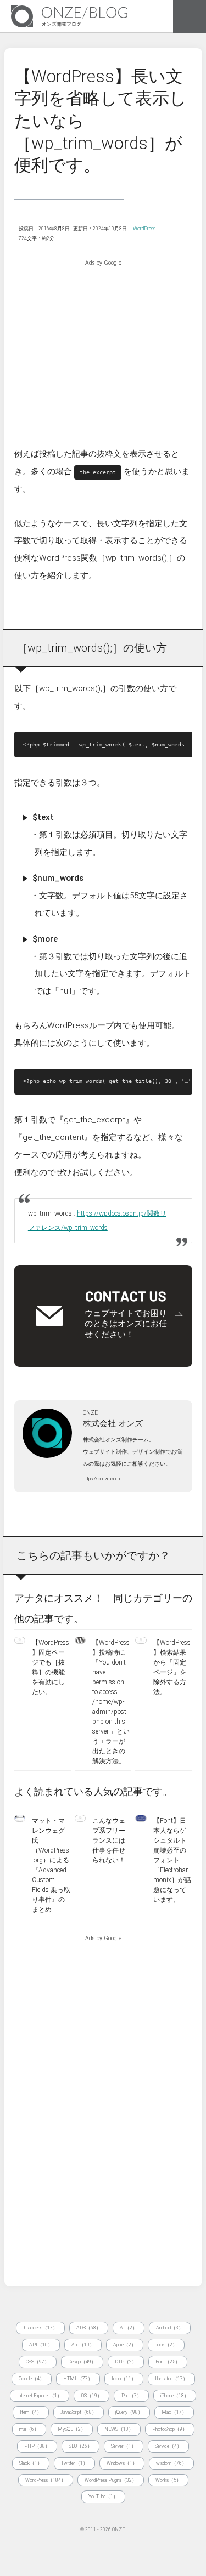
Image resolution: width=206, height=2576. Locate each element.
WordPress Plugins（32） (111, 2480)
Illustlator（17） (171, 2379)
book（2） (166, 2345)
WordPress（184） (46, 2480)
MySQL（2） (72, 2429)
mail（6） (29, 2429)
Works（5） (168, 2480)
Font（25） (168, 2362)
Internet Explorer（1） (40, 2396)
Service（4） (168, 2446)
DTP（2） (126, 2362)
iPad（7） (131, 2396)
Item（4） (31, 2412)
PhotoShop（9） (170, 2429)
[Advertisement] (103, 344)
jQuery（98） (129, 2412)
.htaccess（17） (40, 2328)
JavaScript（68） (79, 2412)
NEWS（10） (119, 2429)
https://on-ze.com (101, 1479)
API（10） (41, 2345)
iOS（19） (91, 2396)
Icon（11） (124, 2379)
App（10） (83, 2345)
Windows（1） (122, 2463)
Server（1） (124, 2446)
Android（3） (170, 2328)
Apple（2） (125, 2345)
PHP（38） (37, 2446)
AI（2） (129, 2328)
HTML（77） (78, 2379)
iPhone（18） (175, 2396)
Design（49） (82, 2362)
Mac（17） (174, 2412)
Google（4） (32, 2379)
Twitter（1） (74, 2463)
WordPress (144, 229)
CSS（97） (38, 2362)
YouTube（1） (103, 2497)
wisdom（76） (171, 2463)
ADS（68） (89, 2328)
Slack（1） (31, 2463)
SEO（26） (80, 2446)
